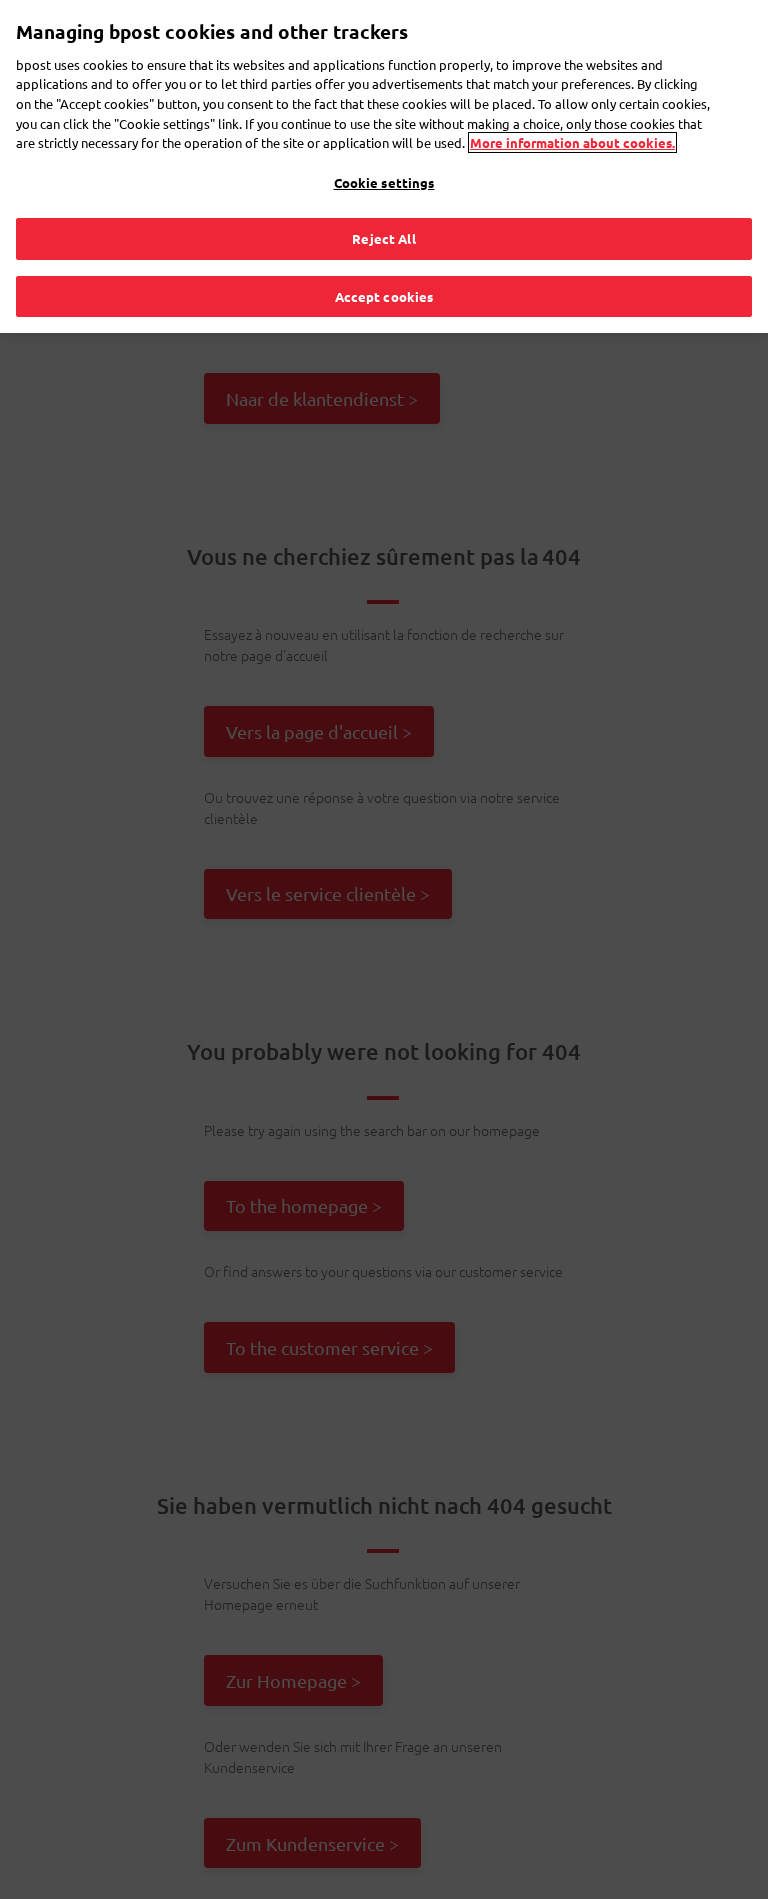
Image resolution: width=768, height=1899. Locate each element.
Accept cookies (384, 296)
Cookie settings (384, 182)
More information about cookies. (572, 142)
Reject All (383, 238)
